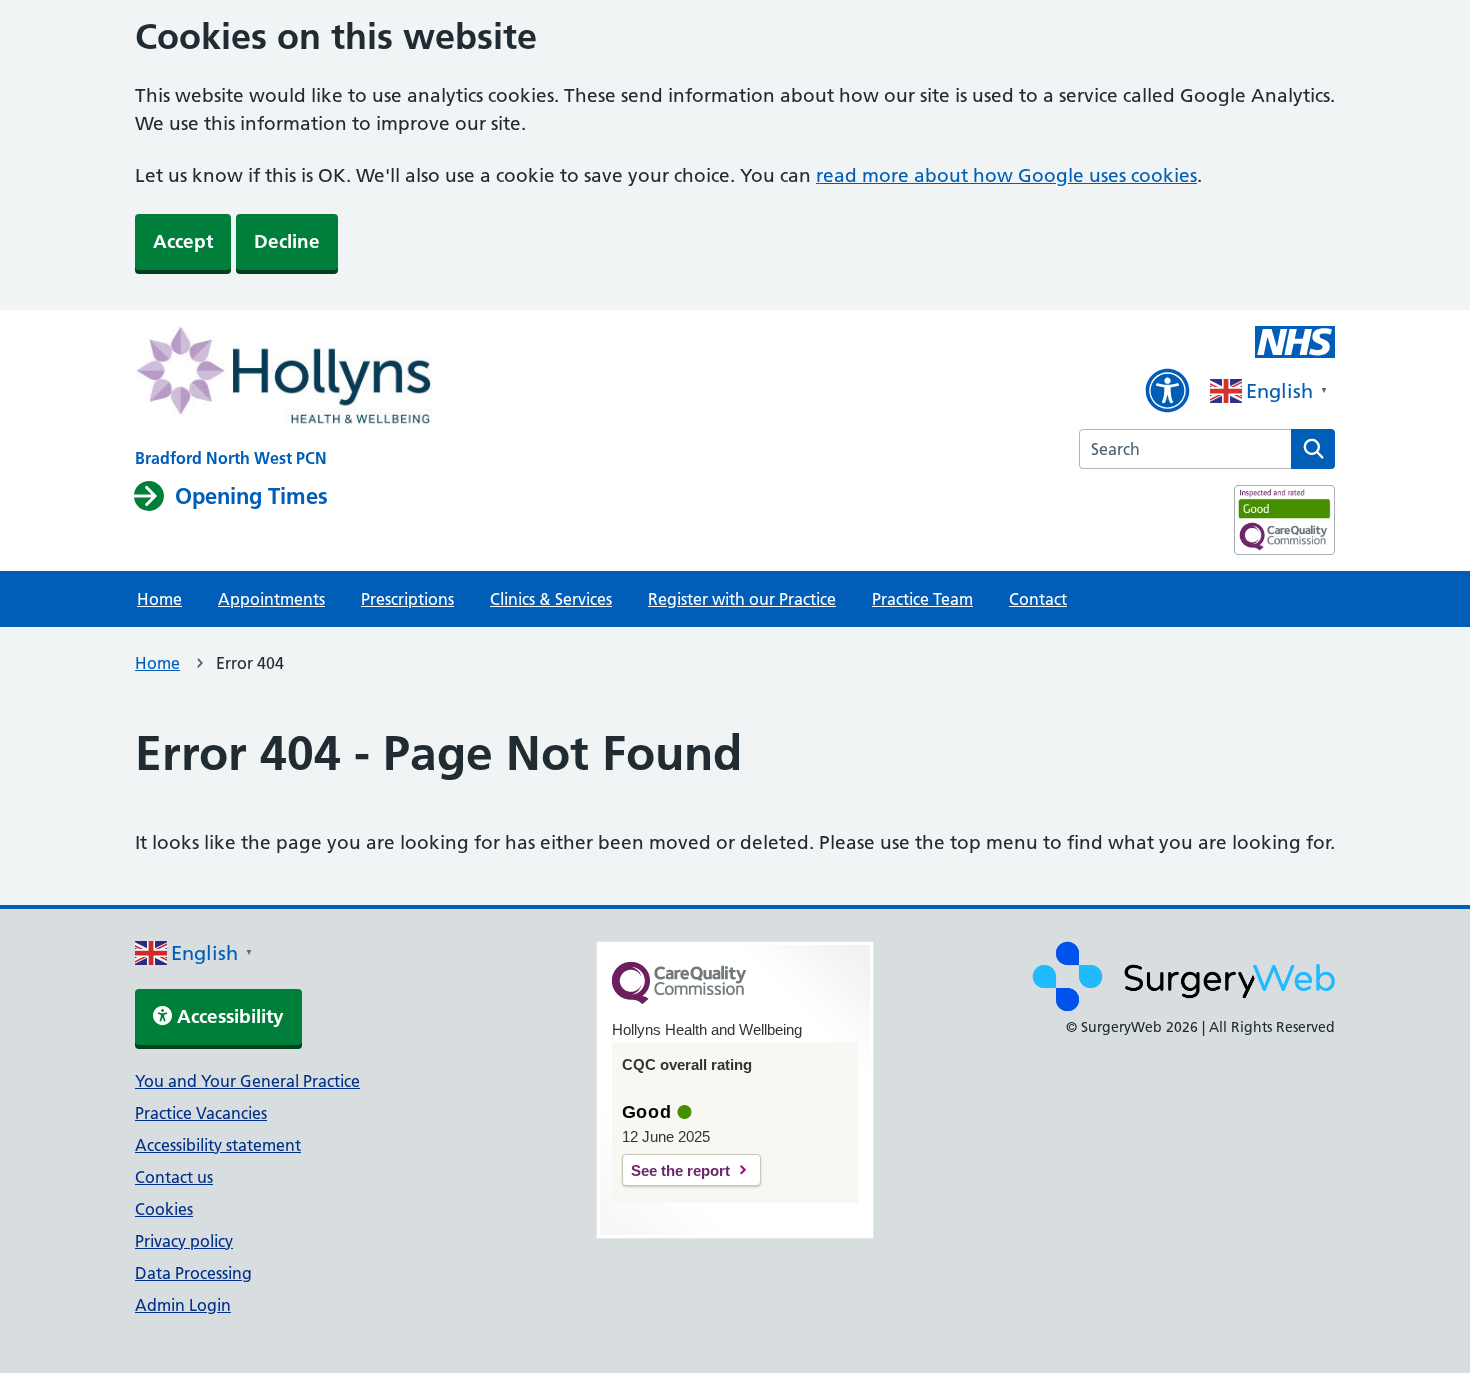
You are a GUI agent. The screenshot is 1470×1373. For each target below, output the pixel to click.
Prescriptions (407, 599)
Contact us (174, 1177)
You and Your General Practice (247, 1081)
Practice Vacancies (201, 1113)
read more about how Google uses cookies (1006, 175)
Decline (287, 241)
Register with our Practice (742, 599)
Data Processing (193, 1273)
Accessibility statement (218, 1145)
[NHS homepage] (283, 378)
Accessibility (228, 1016)
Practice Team (922, 599)
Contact (1038, 599)
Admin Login (183, 1305)
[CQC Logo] (679, 999)
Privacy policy (184, 1241)
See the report (680, 1170)
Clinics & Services (551, 599)
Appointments (271, 599)
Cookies (164, 1209)
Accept (183, 241)
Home (159, 599)
